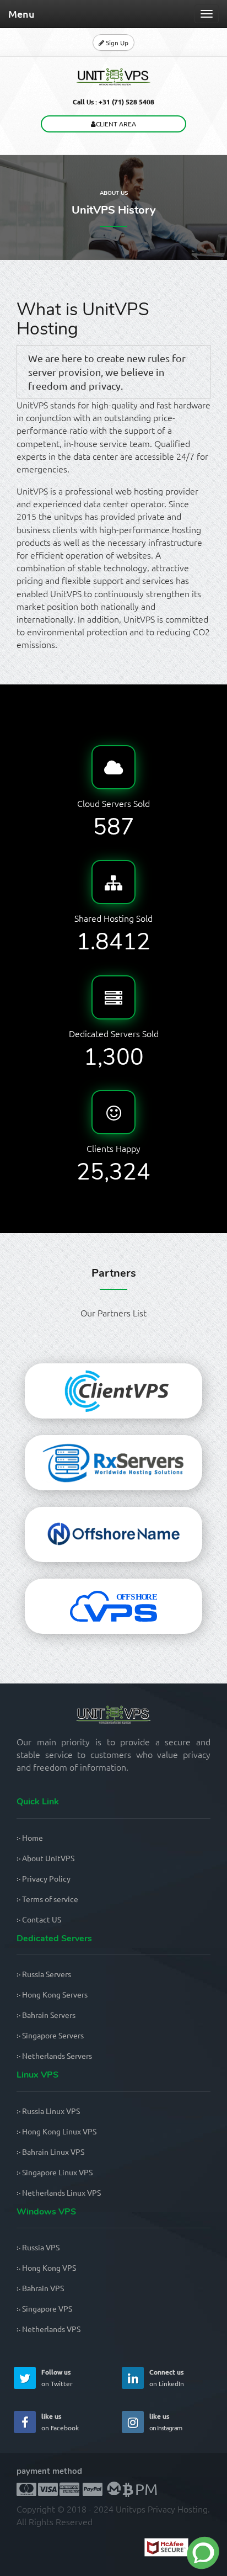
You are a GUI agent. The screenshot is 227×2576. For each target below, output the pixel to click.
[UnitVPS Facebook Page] (25, 2422)
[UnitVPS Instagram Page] (133, 2422)
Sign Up (116, 43)
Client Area (116, 124)
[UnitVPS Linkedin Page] (133, 2378)
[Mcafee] (177, 2549)
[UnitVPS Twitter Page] (25, 2378)
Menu (21, 14)
